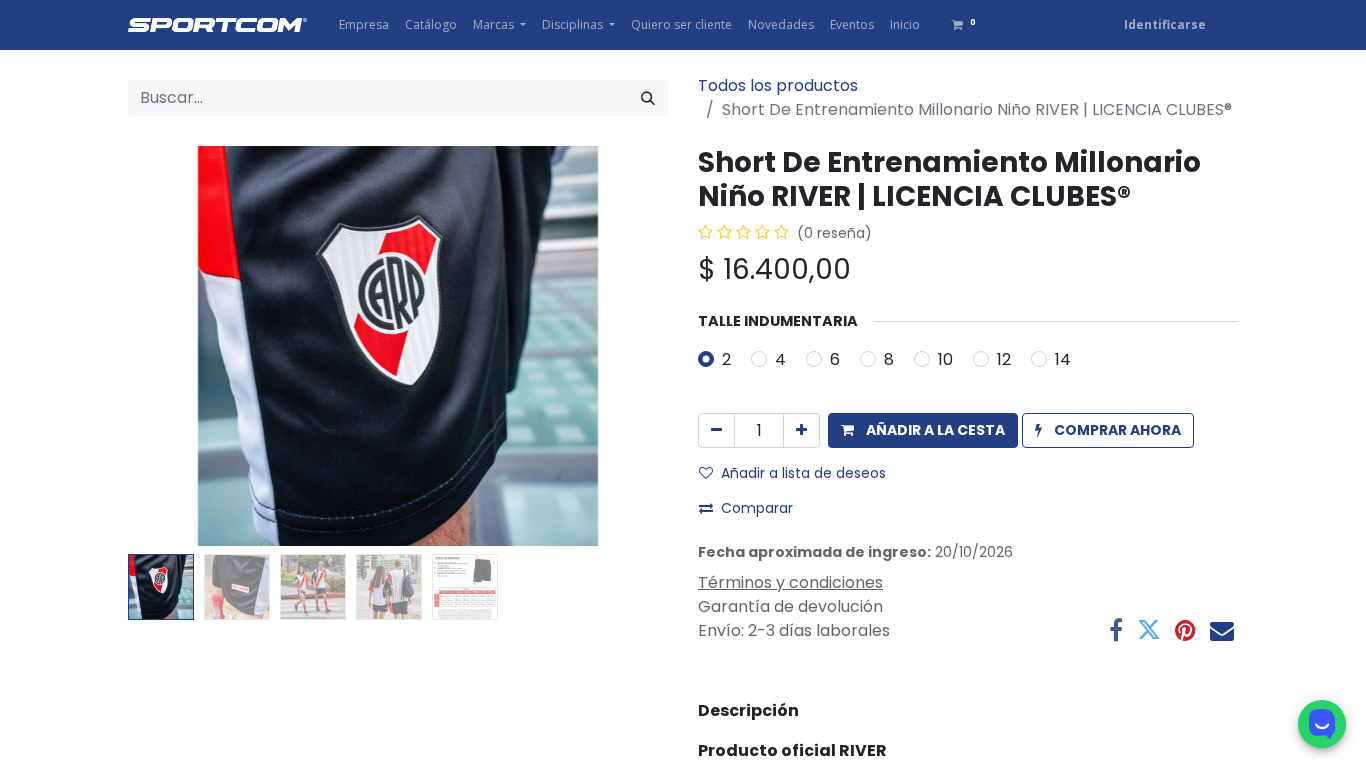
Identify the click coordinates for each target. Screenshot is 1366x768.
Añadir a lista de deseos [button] (803, 473)
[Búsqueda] (648, 98)
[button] (168, 346)
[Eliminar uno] (716, 430)
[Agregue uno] (801, 430)
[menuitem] (364, 25)
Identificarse (1165, 24)
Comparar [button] (757, 508)
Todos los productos (778, 85)
